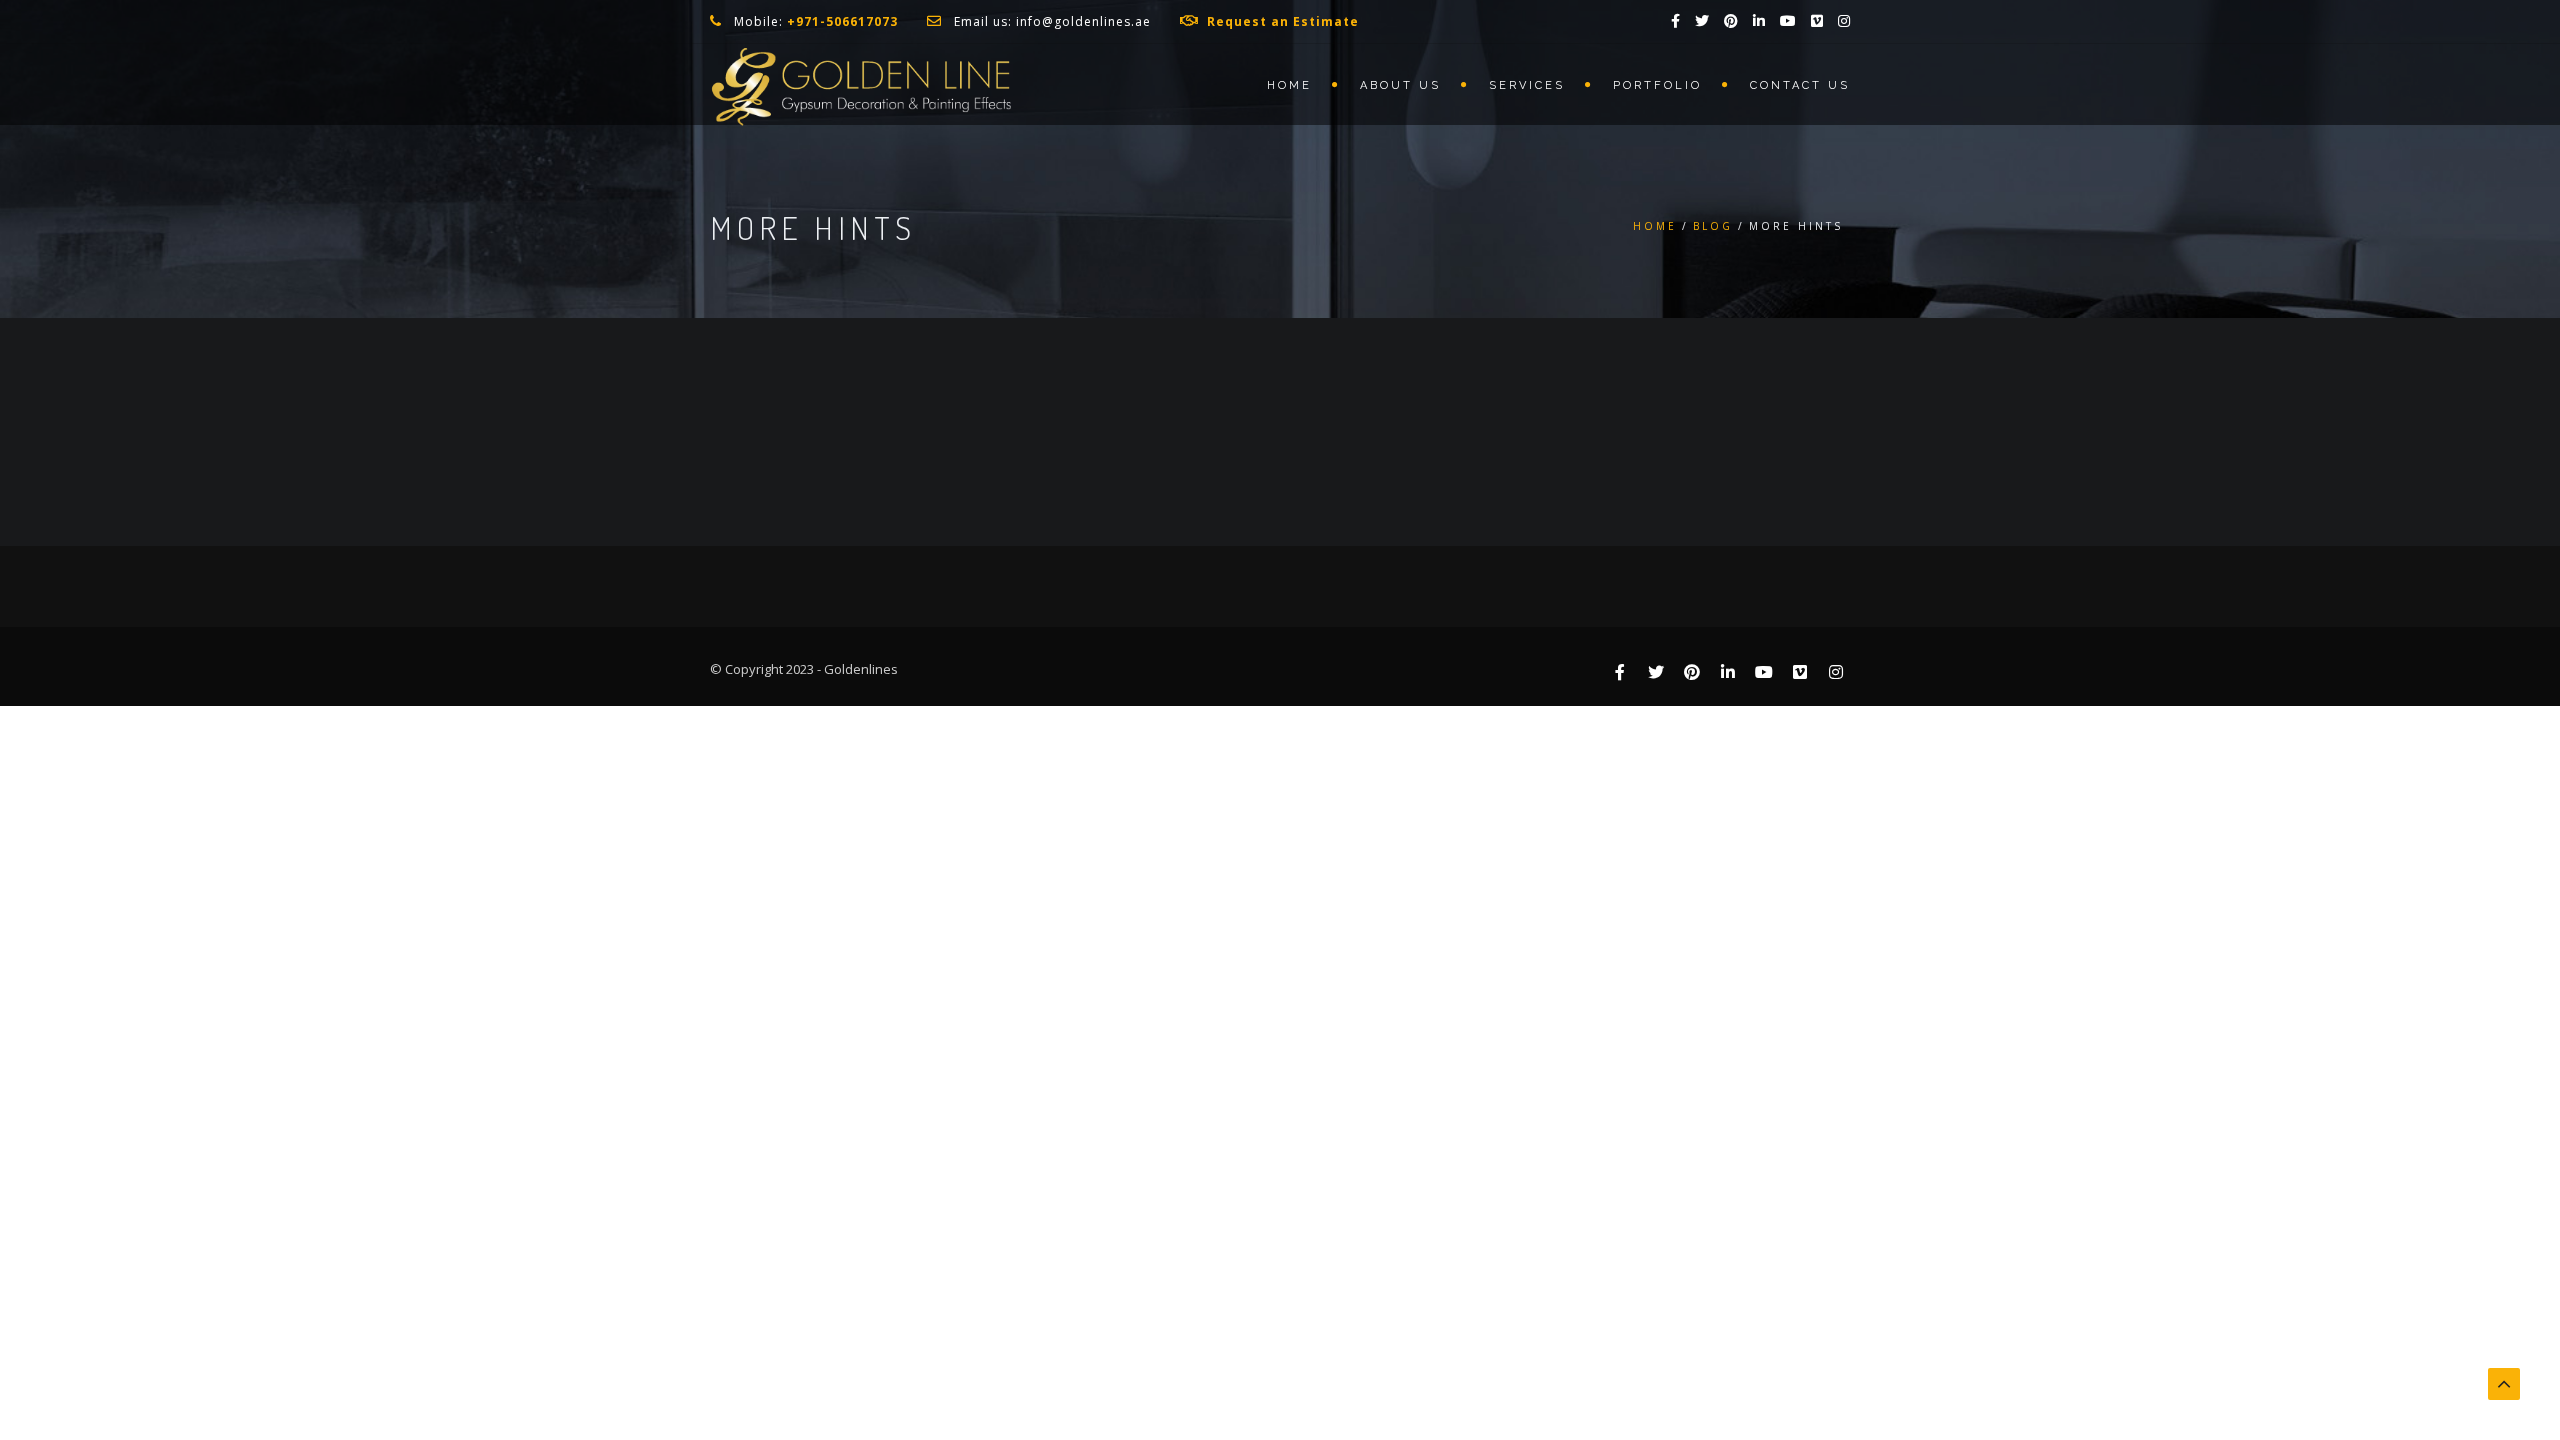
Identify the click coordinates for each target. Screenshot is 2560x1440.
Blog (1713, 226)
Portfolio (1657, 85)
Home (1289, 85)
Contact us (1800, 85)
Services (1527, 85)
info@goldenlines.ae (1083, 21)
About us (1400, 85)
